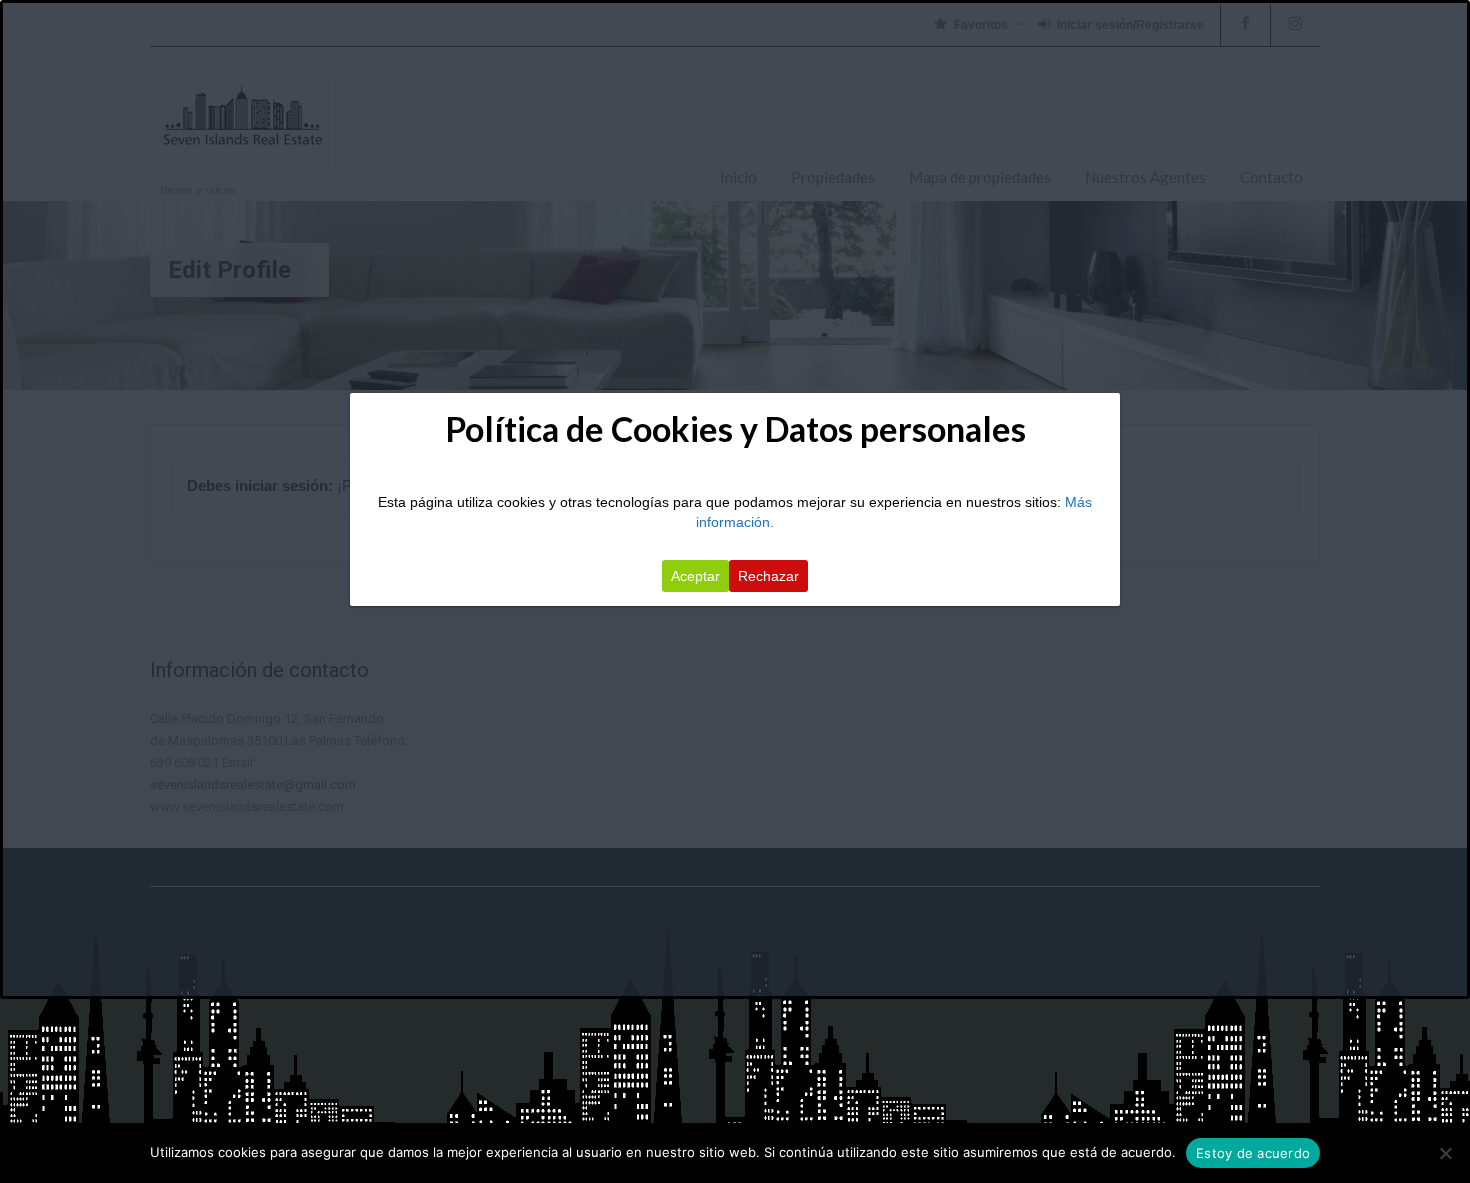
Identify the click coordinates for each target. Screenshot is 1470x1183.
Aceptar (695, 576)
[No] (1445, 1153)
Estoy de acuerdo (1253, 1153)
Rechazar (768, 576)
